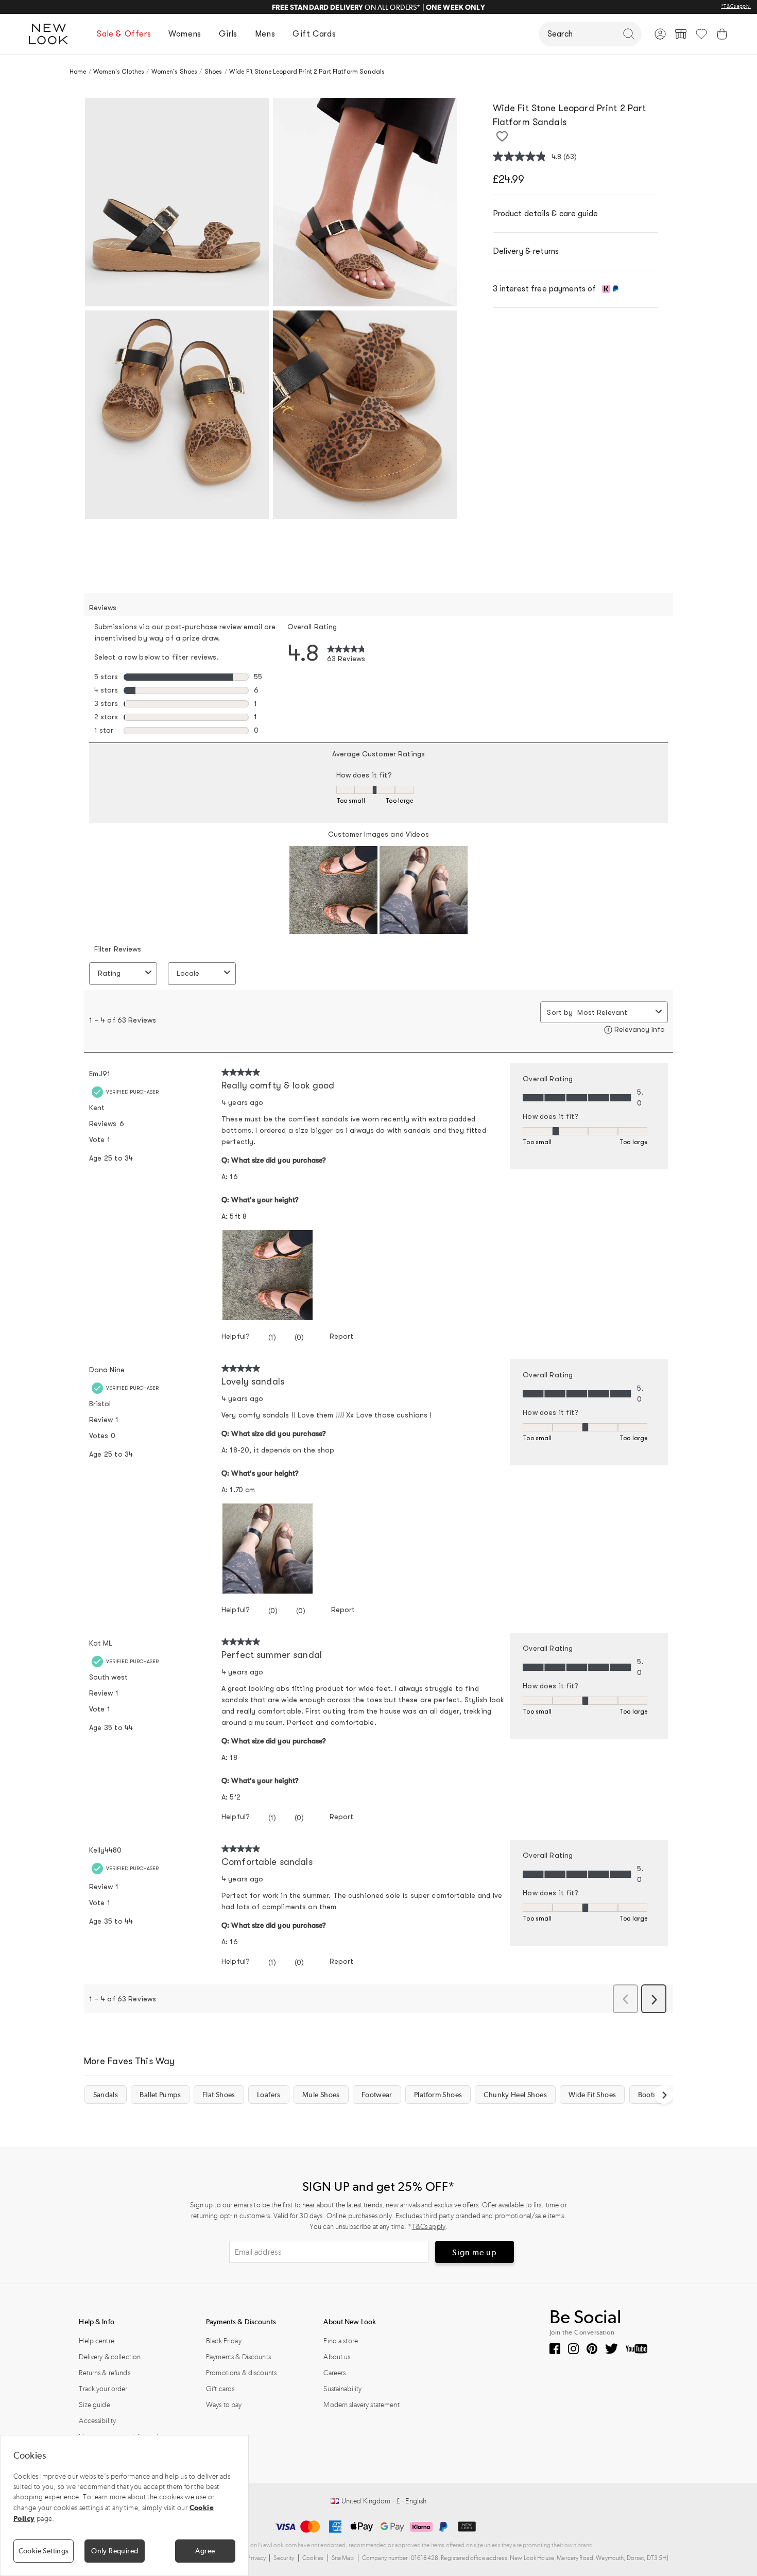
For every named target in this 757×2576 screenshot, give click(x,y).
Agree (205, 2551)
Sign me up (475, 2252)
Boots (647, 2095)
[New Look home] (52, 34)
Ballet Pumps (160, 2095)
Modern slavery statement (361, 2405)
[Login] (660, 34)
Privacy (256, 2558)
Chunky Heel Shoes (515, 2095)
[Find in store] (681, 34)
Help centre (97, 2341)
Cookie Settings (44, 2551)
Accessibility (97, 2421)
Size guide (94, 2405)
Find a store (341, 2341)
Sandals (106, 2095)
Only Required (115, 2551)
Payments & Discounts (238, 2357)
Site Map (343, 2558)
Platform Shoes (438, 2095)
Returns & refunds (104, 2373)
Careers (334, 2373)
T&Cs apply (429, 2227)
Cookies (313, 2558)
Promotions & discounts (241, 2373)
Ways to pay (224, 2405)
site (478, 2545)
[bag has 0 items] (722, 34)
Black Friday (224, 2341)
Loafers (269, 2095)
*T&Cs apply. (736, 6)
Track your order (103, 2389)
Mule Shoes (321, 2095)
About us (337, 2357)
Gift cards (220, 2389)
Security (284, 2558)
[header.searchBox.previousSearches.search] (629, 34)
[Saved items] (701, 34)
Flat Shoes (219, 2095)
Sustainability (342, 2389)
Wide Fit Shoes (592, 2095)
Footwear (377, 2095)
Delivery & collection (110, 2357)
